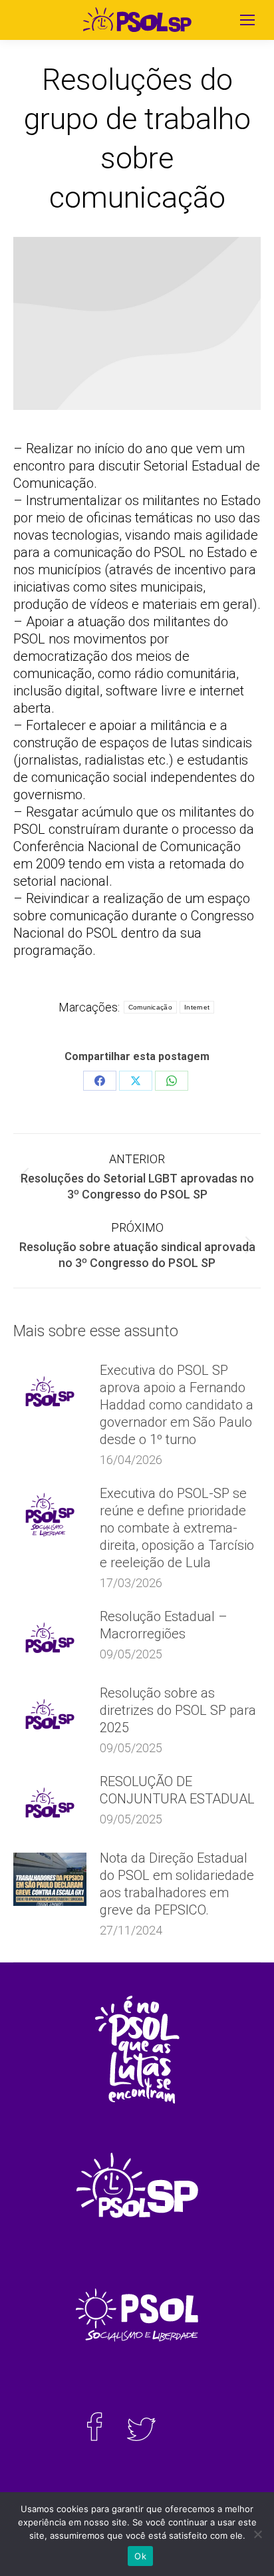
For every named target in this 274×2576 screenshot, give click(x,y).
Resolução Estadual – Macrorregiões (164, 1625)
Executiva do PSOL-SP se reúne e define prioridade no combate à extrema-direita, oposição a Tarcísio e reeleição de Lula (177, 1528)
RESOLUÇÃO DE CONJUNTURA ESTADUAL (177, 1790)
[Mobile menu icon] (247, 20)
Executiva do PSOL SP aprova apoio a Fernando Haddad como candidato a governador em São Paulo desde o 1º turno (177, 1405)
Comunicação (150, 1007)
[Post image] (50, 1391)
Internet (197, 1007)
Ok (140, 2556)
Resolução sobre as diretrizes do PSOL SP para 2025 (178, 1710)
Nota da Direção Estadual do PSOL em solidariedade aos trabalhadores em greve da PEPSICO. (177, 1884)
